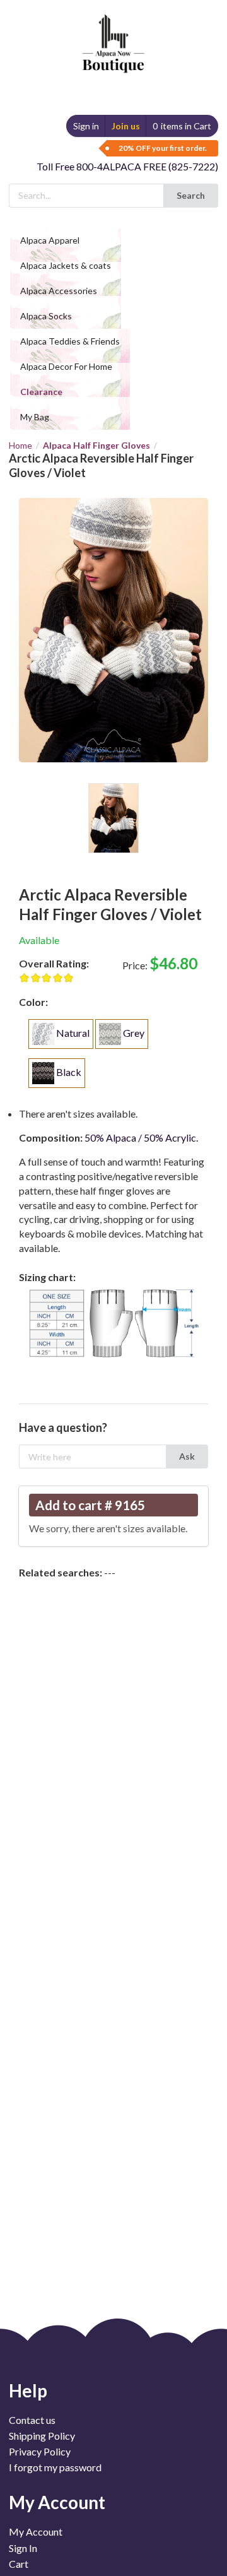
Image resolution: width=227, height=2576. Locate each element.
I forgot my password (55, 2467)
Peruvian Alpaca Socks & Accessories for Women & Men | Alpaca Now (111, 31)
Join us (126, 126)
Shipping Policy (42, 2436)
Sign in (86, 126)
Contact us (32, 2420)
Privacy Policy (40, 2451)
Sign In (23, 2548)
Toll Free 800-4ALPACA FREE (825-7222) (127, 166)
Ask (187, 1456)
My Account (36, 2532)
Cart (19, 2564)
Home (20, 446)
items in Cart (182, 126)
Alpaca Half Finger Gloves (96, 445)
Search (191, 195)
